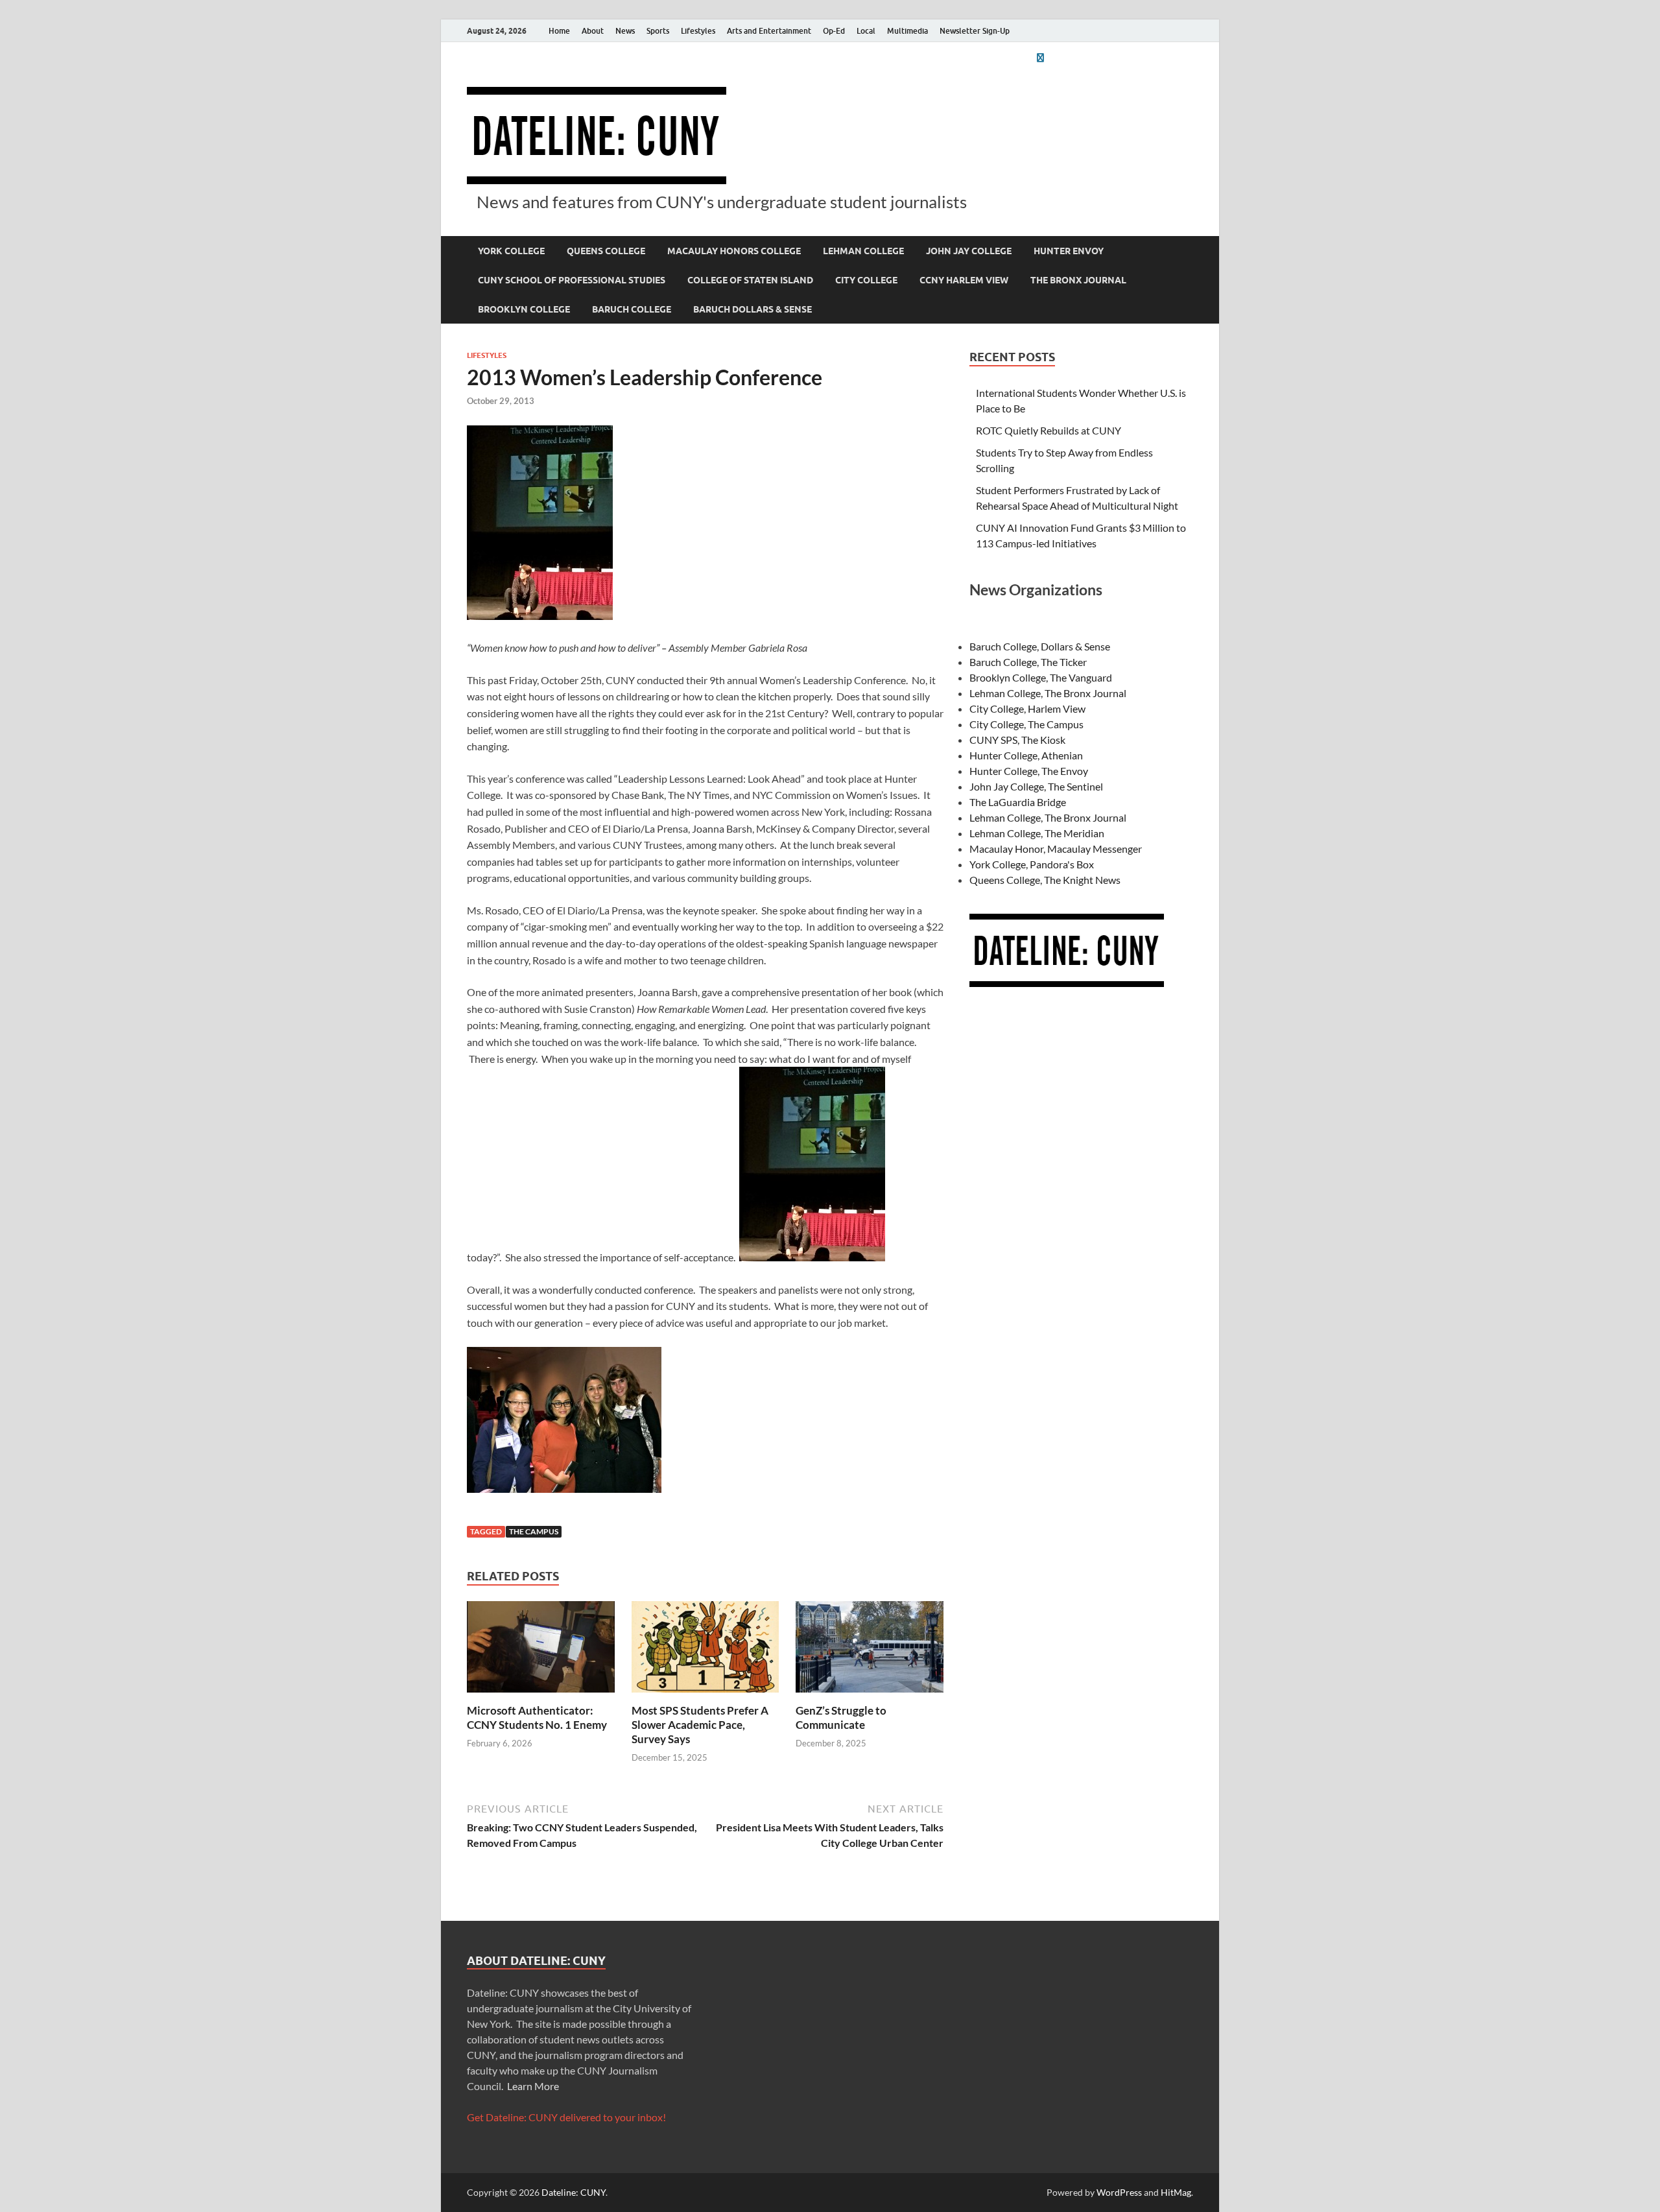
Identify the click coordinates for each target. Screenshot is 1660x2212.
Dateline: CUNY (574, 2192)
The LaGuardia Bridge (1018, 802)
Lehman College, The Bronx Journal (1048, 693)
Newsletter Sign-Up (975, 31)
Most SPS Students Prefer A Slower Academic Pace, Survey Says (700, 1725)
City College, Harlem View (1027, 708)
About (593, 31)
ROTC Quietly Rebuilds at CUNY (1049, 430)
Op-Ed (834, 31)
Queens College (606, 251)
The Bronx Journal (1078, 280)
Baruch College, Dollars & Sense (1040, 646)
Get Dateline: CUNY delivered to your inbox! (566, 2117)
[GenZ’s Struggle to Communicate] (870, 1651)
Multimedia (907, 31)
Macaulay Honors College (734, 251)
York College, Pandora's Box (1032, 864)
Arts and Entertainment (769, 31)
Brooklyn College (524, 309)
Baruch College (632, 309)
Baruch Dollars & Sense (753, 309)
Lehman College (863, 251)
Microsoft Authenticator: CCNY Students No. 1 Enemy (537, 1718)
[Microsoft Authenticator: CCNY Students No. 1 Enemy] (541, 1651)
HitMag (1176, 2192)
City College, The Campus (1026, 724)
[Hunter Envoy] (1040, 57)
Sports (658, 31)
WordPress (1119, 2192)
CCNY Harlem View (964, 280)
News (625, 31)
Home (559, 31)
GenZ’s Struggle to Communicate (841, 1718)
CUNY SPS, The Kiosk (1017, 740)
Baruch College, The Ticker (1028, 662)
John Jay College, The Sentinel (1036, 786)
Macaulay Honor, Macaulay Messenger (1056, 849)
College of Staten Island (750, 280)
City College (866, 280)
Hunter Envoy (1069, 251)
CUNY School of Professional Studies (572, 280)
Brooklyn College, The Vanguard (1041, 677)
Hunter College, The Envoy (1029, 771)
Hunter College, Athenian (1026, 755)
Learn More (533, 2086)
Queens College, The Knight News (1045, 880)
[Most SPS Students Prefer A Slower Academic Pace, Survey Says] (705, 1651)
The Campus (534, 1531)
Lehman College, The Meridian (1037, 833)
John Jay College (969, 251)
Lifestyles (698, 31)
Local (866, 31)
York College (511, 251)
